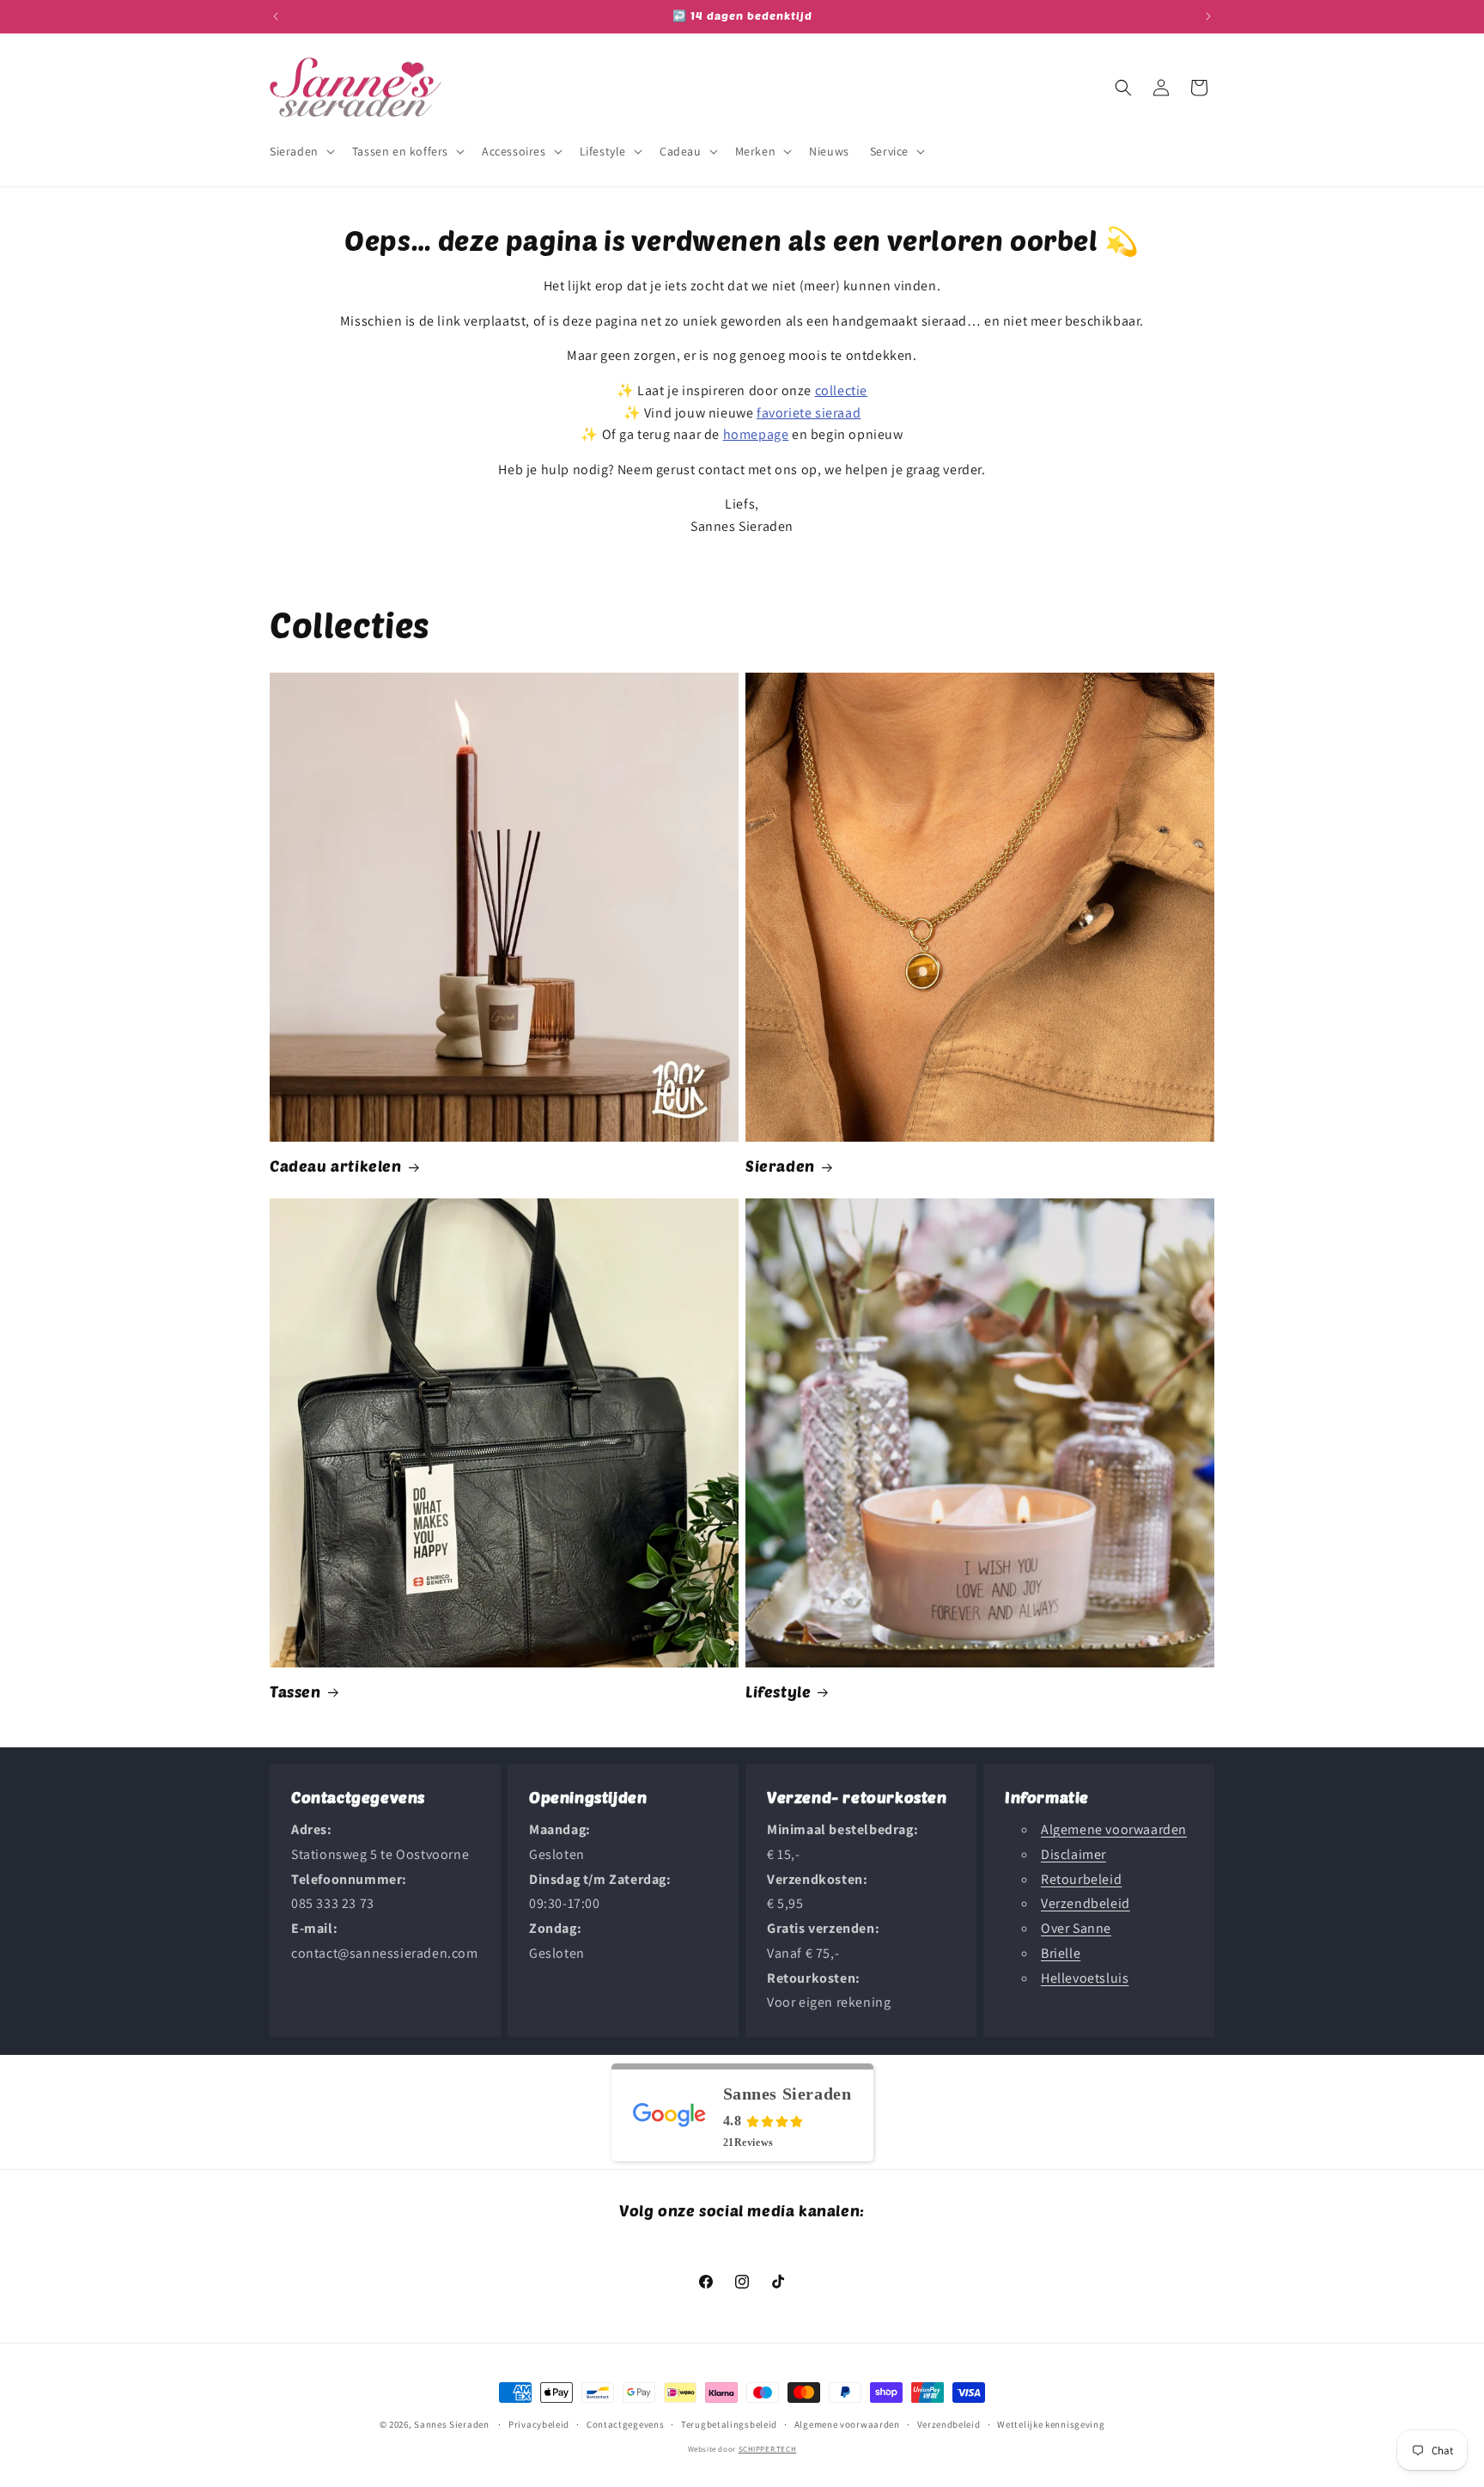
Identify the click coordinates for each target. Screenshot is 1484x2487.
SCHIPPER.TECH (768, 2449)
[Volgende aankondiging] (1208, 16)
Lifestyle (778, 1692)
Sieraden (780, 1166)
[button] (301, 151)
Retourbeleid (1081, 1879)
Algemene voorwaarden (1114, 1829)
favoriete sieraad (809, 413)
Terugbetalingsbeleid (729, 2424)
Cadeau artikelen (336, 1166)
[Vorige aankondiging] (276, 16)
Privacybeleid (539, 2424)
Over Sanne (1076, 1928)
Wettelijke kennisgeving (1051, 2424)
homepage (756, 434)
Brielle (1061, 1953)
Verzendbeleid (1086, 1904)
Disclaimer (1073, 1854)
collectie (841, 390)
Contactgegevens (626, 2424)
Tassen (295, 1692)
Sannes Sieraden (452, 2424)
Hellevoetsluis (1085, 1978)
